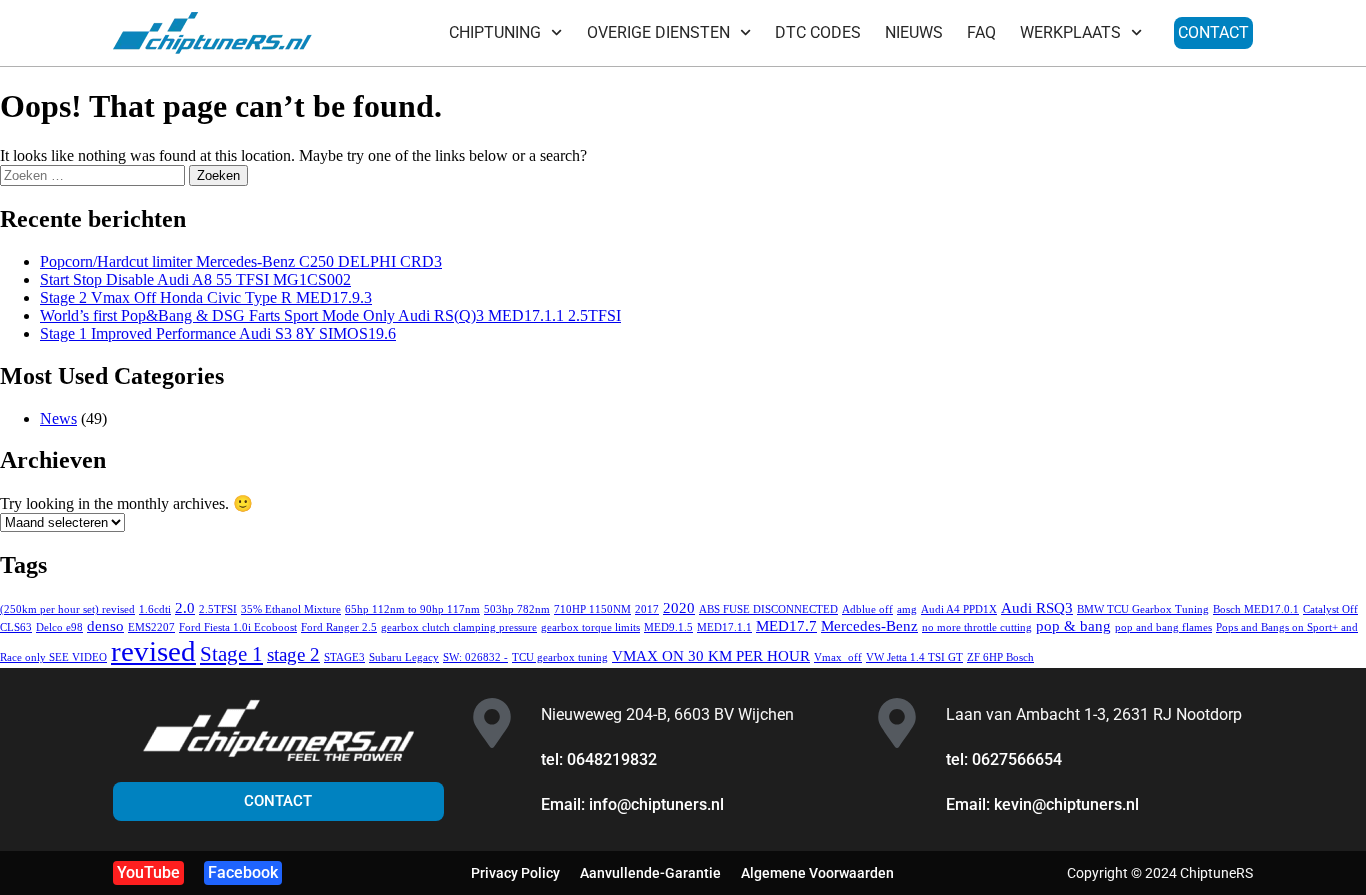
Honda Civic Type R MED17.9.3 (206, 297)
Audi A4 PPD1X (959, 609)
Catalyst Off (1330, 609)
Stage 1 (231, 654)
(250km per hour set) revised (67, 609)
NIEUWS (914, 32)
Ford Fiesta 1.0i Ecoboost (238, 627)
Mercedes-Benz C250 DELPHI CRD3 (241, 261)
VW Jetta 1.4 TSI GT (914, 657)
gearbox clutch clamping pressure (459, 627)
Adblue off (867, 609)
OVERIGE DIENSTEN (658, 32)
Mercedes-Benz (869, 625)
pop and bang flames (1163, 627)
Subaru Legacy (404, 657)
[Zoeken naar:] (94, 174)
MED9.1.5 (668, 627)
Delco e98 (59, 627)
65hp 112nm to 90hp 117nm (412, 609)
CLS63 (16, 627)
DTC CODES (818, 32)
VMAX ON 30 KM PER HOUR (711, 655)
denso (105, 625)
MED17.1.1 (724, 627)
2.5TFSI (218, 609)
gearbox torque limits (590, 627)
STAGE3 (344, 657)
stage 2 (293, 654)
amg (907, 609)
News (58, 418)
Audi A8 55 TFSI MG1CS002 (195, 279)
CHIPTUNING (495, 32)
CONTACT (1213, 32)
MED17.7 (786, 625)
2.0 (185, 607)
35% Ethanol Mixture (291, 609)
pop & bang (1073, 625)
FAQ (981, 32)
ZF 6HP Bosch (1000, 657)
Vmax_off (838, 657)
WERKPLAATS (1070, 32)
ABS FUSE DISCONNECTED (768, 609)
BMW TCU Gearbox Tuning (1143, 609)
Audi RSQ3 (1037, 607)
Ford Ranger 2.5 (339, 627)
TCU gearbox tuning (560, 657)
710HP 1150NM (592, 609)
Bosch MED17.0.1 (1256, 609)
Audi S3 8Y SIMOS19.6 (218, 333)
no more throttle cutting (977, 627)
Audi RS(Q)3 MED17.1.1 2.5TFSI (330, 315)
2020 (679, 607)
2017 (647, 609)
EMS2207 (151, 627)
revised (153, 651)
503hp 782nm (517, 609)
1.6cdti (155, 609)
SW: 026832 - (475, 657)
